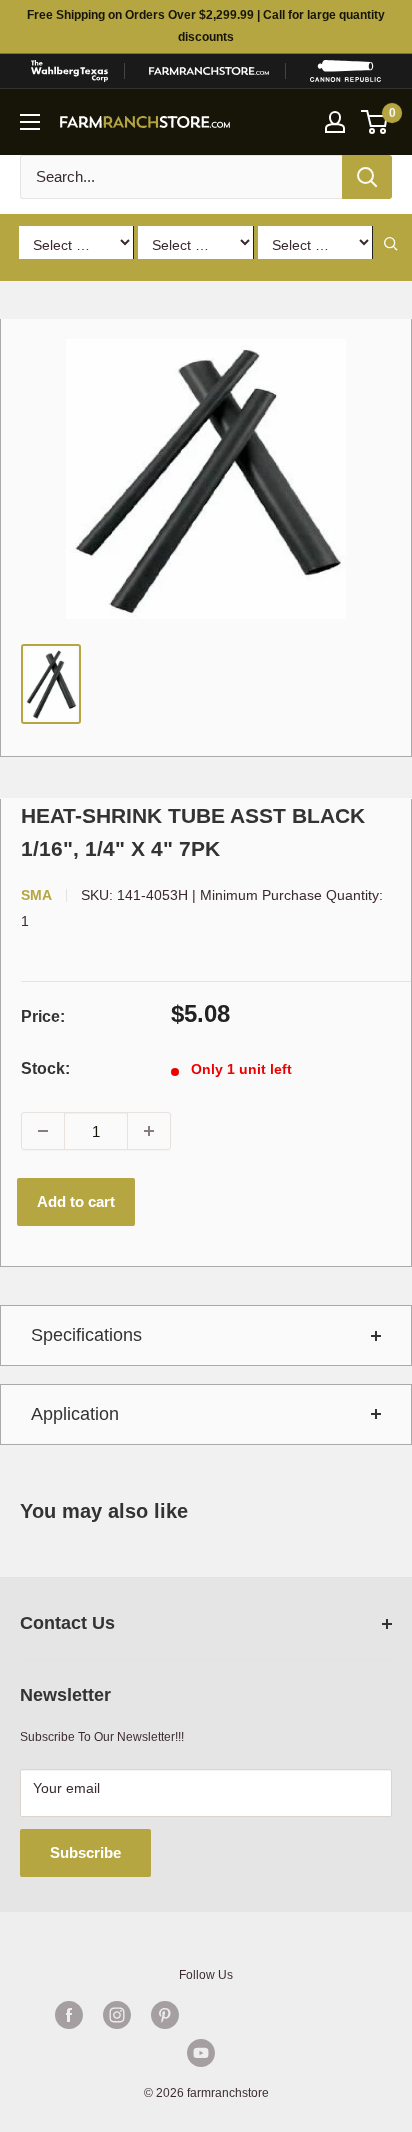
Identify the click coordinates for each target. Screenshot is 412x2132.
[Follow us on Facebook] (69, 2015)
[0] (375, 122)
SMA (36, 895)
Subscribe (85, 1852)
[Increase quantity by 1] (149, 1131)
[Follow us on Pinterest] (165, 2015)
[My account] (335, 122)
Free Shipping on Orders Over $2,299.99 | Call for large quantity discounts (206, 26)
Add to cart (76, 1201)
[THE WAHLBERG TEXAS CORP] (69, 71)
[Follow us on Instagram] (117, 2015)
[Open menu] (30, 122)
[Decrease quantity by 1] (43, 1131)
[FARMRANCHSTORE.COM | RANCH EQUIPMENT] (209, 71)
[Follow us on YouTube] (201, 2053)
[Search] (367, 177)
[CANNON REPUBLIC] (345, 71)
